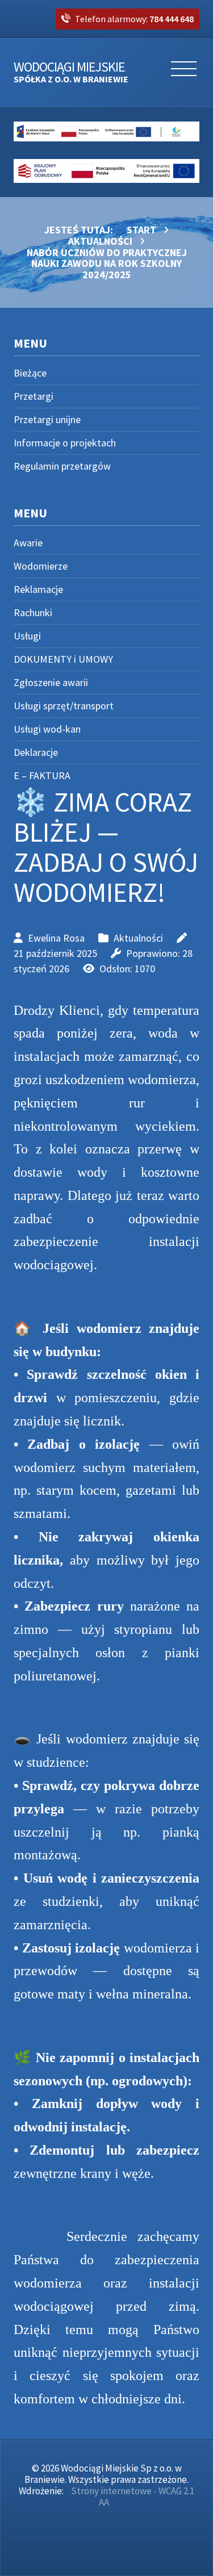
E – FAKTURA (42, 775)
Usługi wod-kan (47, 729)
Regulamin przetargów (62, 466)
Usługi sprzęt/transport (64, 706)
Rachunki (33, 612)
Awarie (28, 543)
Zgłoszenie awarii (51, 682)
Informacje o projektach (65, 443)
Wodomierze (41, 566)
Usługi (27, 636)
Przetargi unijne (47, 419)
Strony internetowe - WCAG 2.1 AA (133, 2496)
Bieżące (30, 373)
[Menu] (184, 73)
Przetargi (34, 396)
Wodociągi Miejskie (71, 73)
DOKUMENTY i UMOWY (63, 659)
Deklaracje (36, 752)
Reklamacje (38, 589)
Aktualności (138, 938)
